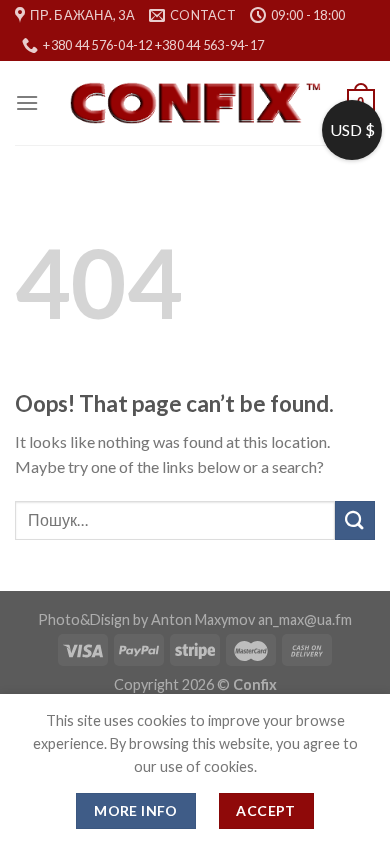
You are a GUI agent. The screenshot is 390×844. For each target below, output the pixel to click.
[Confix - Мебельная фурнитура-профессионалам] (195, 103)
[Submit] (355, 520)
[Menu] (27, 102)
